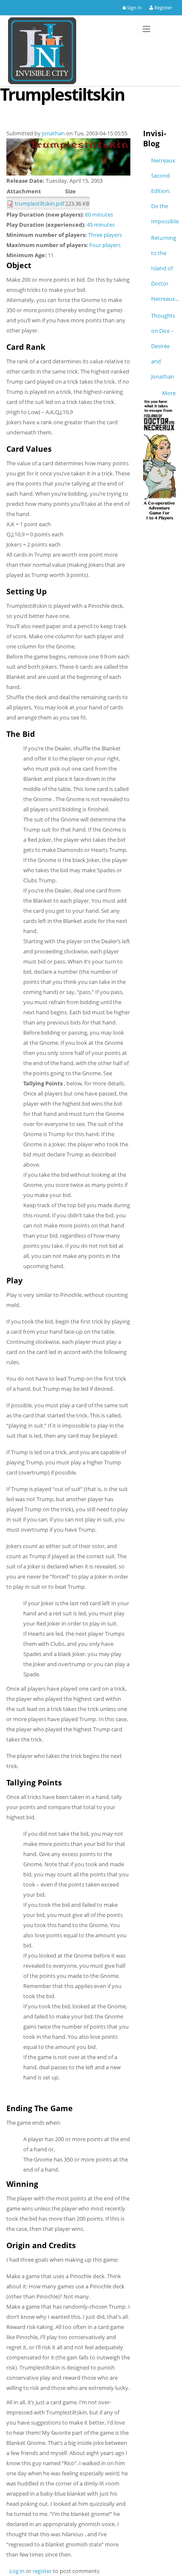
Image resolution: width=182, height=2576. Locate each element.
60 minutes (99, 214)
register (42, 2571)
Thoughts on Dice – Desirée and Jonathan (163, 346)
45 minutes (101, 225)
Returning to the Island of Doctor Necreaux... (165, 268)
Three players (105, 235)
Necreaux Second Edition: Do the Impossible (165, 191)
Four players (105, 245)
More (169, 393)
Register (163, 7)
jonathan (53, 133)
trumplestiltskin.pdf (40, 203)
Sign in (134, 7)
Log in (17, 2571)
